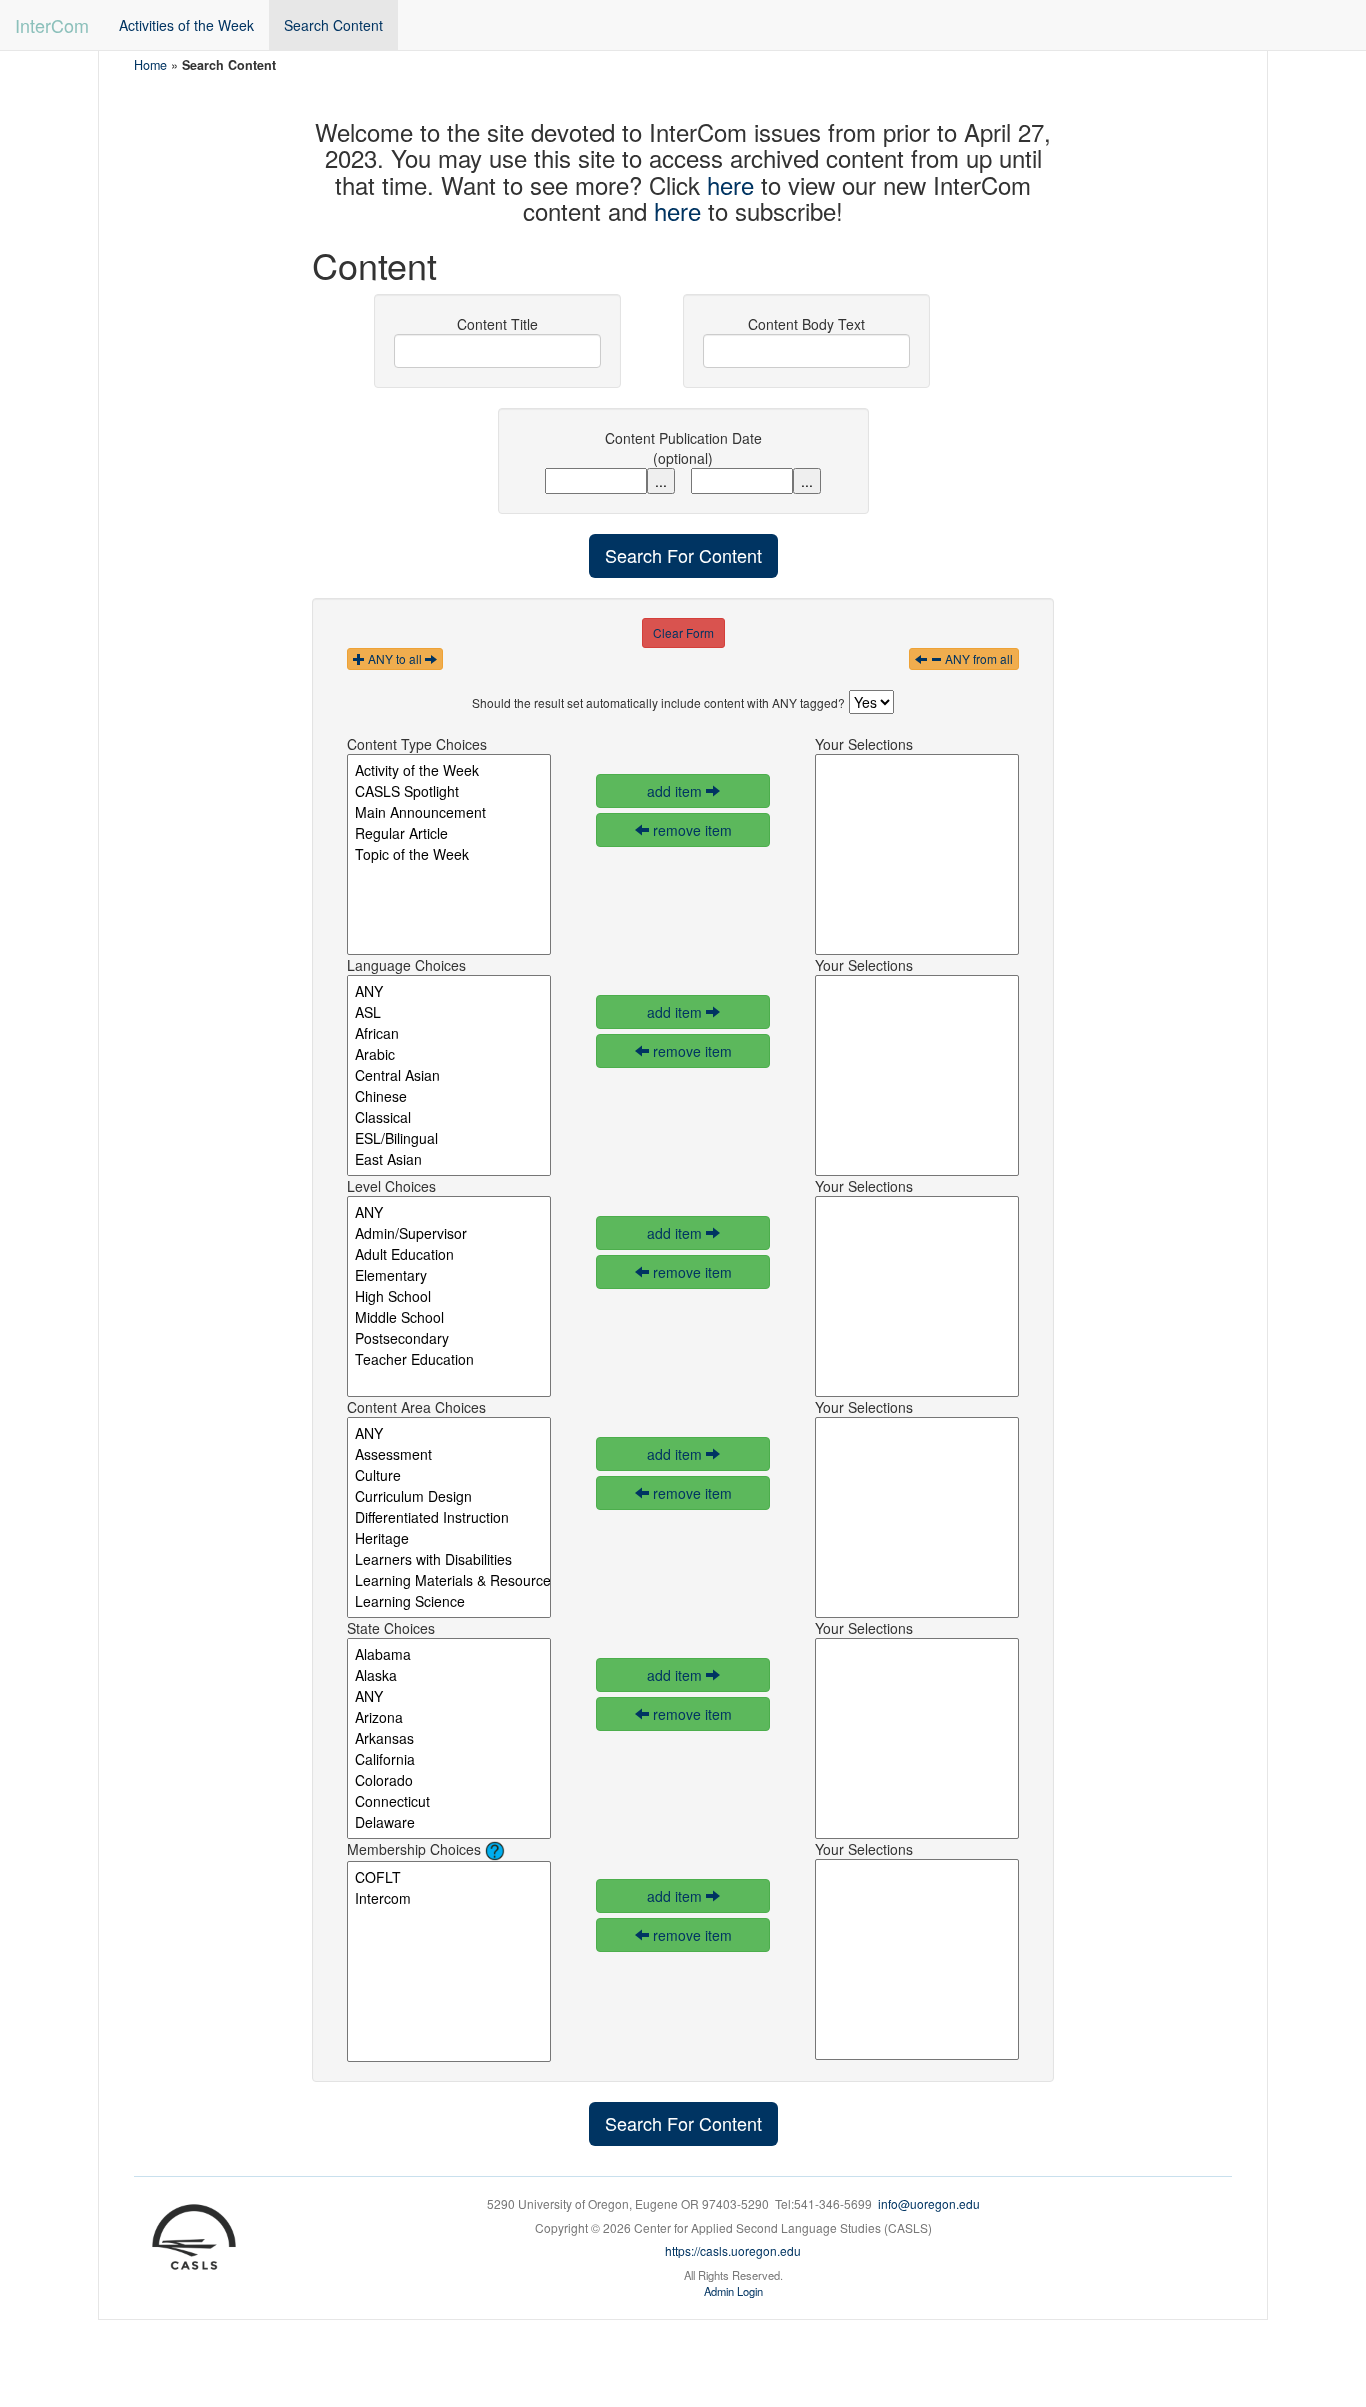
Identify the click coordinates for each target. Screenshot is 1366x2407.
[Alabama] (449, 1654)
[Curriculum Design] (449, 1496)
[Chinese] (449, 1096)
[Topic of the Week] (449, 854)
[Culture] (449, 1475)
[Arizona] (449, 1717)
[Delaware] (449, 1822)
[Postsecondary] (449, 1338)
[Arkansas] (449, 1738)
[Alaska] (449, 1675)
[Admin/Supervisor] (449, 1233)
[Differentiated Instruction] (449, 1517)
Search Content (333, 25)
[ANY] (449, 991)
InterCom (52, 25)
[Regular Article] (449, 833)
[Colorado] (449, 1780)
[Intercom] (449, 1898)
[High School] (449, 1296)
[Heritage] (449, 1538)
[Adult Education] (449, 1254)
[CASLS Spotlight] (449, 791)
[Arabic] (449, 1054)
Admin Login (733, 2291)
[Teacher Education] (449, 1359)
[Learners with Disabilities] (449, 1559)
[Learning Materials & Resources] (449, 1580)
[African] (449, 1033)
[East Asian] (449, 1159)
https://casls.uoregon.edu (733, 2250)
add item (676, 791)
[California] (449, 1759)
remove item (690, 830)
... (661, 481)
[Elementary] (449, 1275)
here (730, 184)
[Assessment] (449, 1454)
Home (150, 65)
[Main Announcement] (449, 812)
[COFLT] (449, 1877)
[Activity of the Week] (449, 770)
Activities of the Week (186, 25)
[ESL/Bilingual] (449, 1138)
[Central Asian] (449, 1075)
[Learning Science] (449, 1601)
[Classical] (449, 1117)
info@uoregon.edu (929, 2203)
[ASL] (449, 1012)
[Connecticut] (449, 1801)
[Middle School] (449, 1317)
